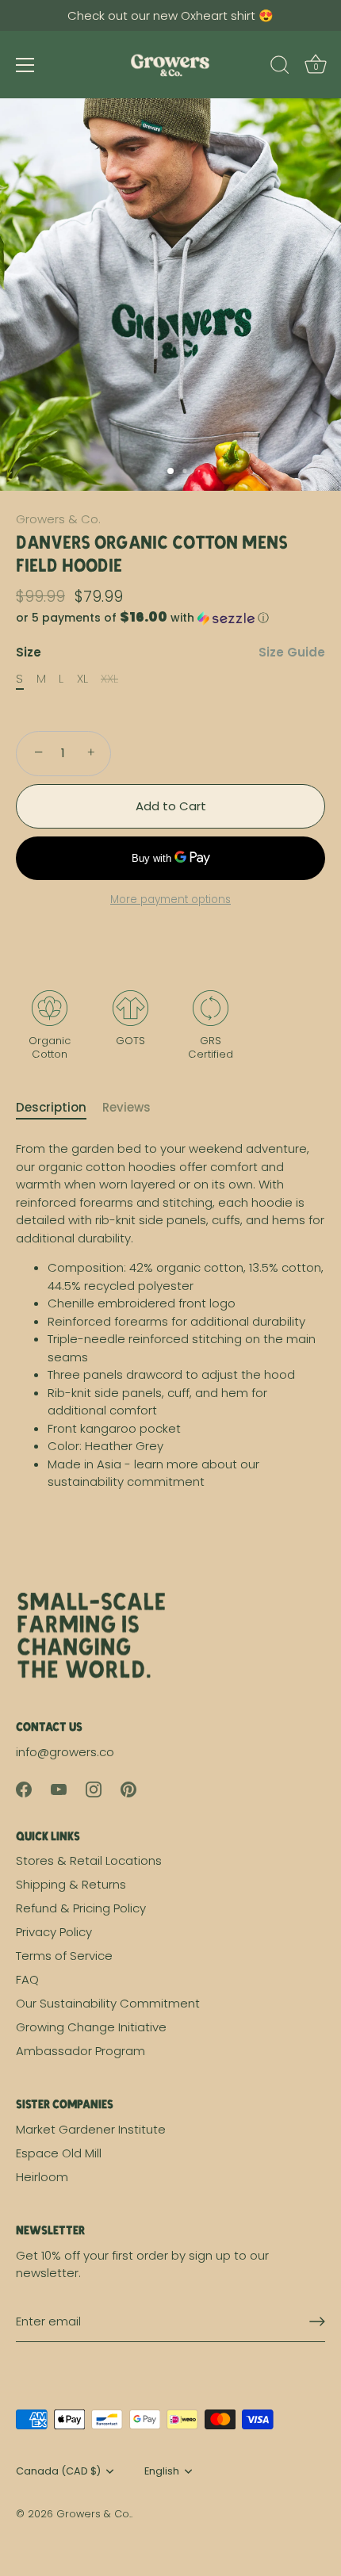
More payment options (170, 899)
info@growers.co (65, 1752)
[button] (170, 618)
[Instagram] (94, 1788)
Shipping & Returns (71, 1884)
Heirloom (42, 2177)
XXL (109, 679)
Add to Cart (171, 806)
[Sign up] (317, 2321)
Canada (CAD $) (58, 2471)
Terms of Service (64, 1956)
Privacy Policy (54, 1932)
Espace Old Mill (59, 2153)
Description (51, 1107)
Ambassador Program (80, 2051)
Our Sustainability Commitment (108, 2003)
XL (82, 679)
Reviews (126, 1107)
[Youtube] (59, 1788)
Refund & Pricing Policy (81, 1908)
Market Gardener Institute (91, 2129)
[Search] (280, 67)
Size (170, 653)
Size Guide (292, 652)
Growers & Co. (58, 519)
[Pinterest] (128, 1788)
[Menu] (25, 65)
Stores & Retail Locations (89, 1860)
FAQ (27, 1979)
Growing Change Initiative (91, 2027)
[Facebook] (24, 1788)
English (162, 2471)
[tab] (59, 1108)
